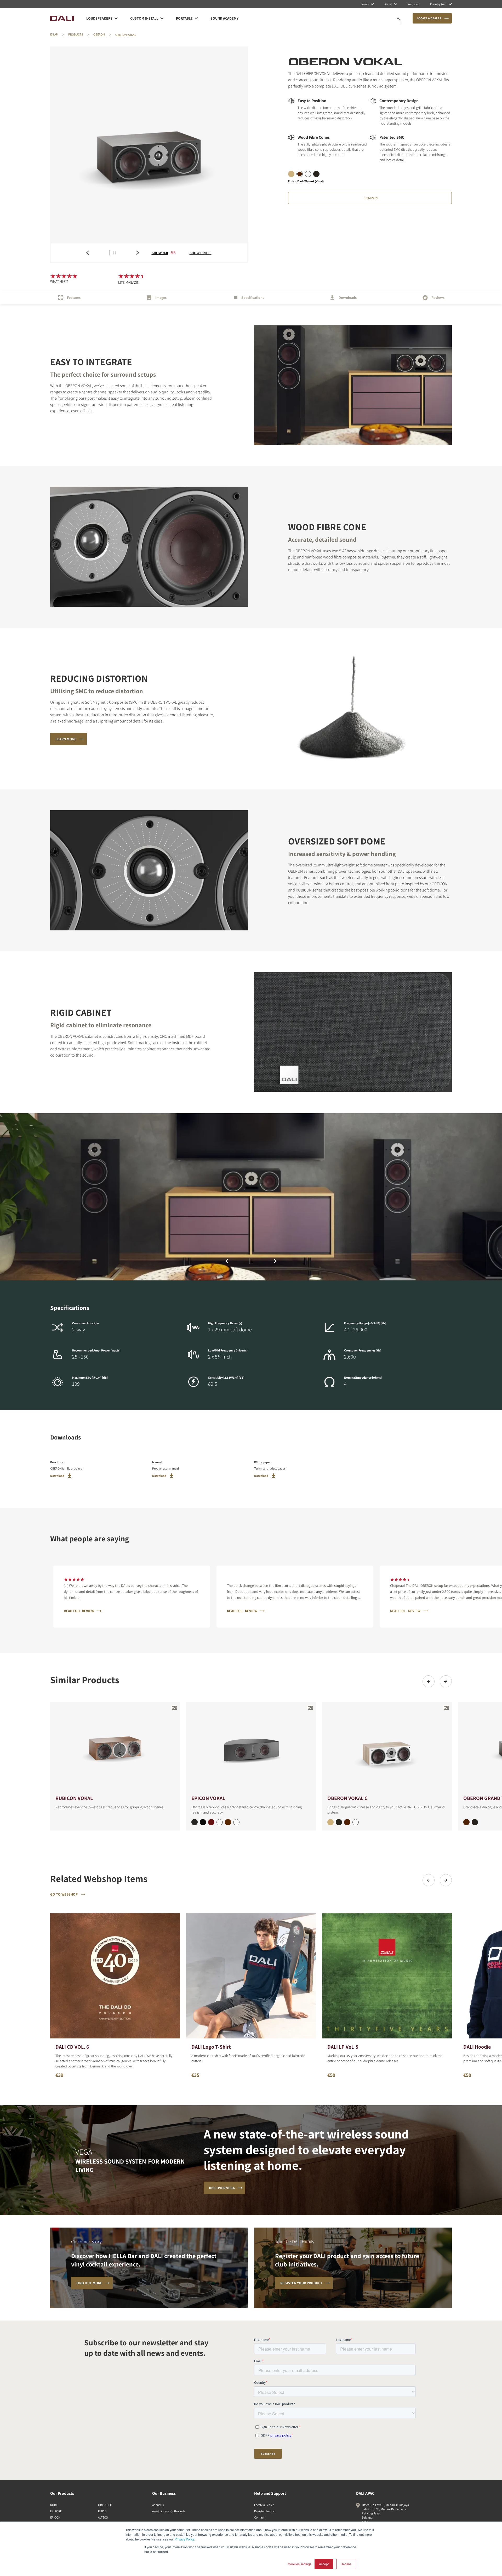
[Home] (62, 18)
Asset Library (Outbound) (169, 2511)
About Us (158, 2505)
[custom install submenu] (162, 18)
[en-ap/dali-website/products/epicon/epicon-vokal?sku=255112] (220, 1822)
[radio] (291, 174)
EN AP (54, 34)
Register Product (265, 2511)
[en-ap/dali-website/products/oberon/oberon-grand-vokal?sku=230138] (466, 1822)
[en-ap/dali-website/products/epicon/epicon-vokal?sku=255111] (203, 1822)
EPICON (55, 2517)
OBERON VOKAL (126, 35)
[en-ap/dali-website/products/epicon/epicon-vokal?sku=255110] (236, 1822)
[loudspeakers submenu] (116, 18)
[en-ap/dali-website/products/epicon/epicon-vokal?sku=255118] (228, 1822)
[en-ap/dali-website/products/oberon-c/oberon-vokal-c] (387, 1748)
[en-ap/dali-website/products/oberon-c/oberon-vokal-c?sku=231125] (330, 1822)
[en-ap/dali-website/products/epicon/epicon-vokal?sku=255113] (195, 1822)
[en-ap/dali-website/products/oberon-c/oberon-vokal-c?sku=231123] (339, 1822)
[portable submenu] (196, 18)
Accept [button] (324, 2564)
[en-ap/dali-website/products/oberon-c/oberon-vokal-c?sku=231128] (347, 1822)
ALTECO (103, 2517)
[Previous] (429, 1681)
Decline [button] (346, 2564)
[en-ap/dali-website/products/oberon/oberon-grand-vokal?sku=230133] (475, 1822)
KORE (54, 2505)
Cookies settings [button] (300, 2564)
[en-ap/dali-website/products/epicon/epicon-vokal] (251, 1748)
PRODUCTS (76, 34)
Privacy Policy (184, 2539)
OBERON (99, 34)
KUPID (102, 2511)
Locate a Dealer (264, 2505)
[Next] (446, 1681)
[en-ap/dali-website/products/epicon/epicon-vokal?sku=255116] (211, 1822)
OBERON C (105, 2505)
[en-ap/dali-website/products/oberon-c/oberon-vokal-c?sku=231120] (356, 1822)
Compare (371, 198)
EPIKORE (56, 2511)
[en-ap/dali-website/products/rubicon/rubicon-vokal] (115, 1748)
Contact (259, 2517)
